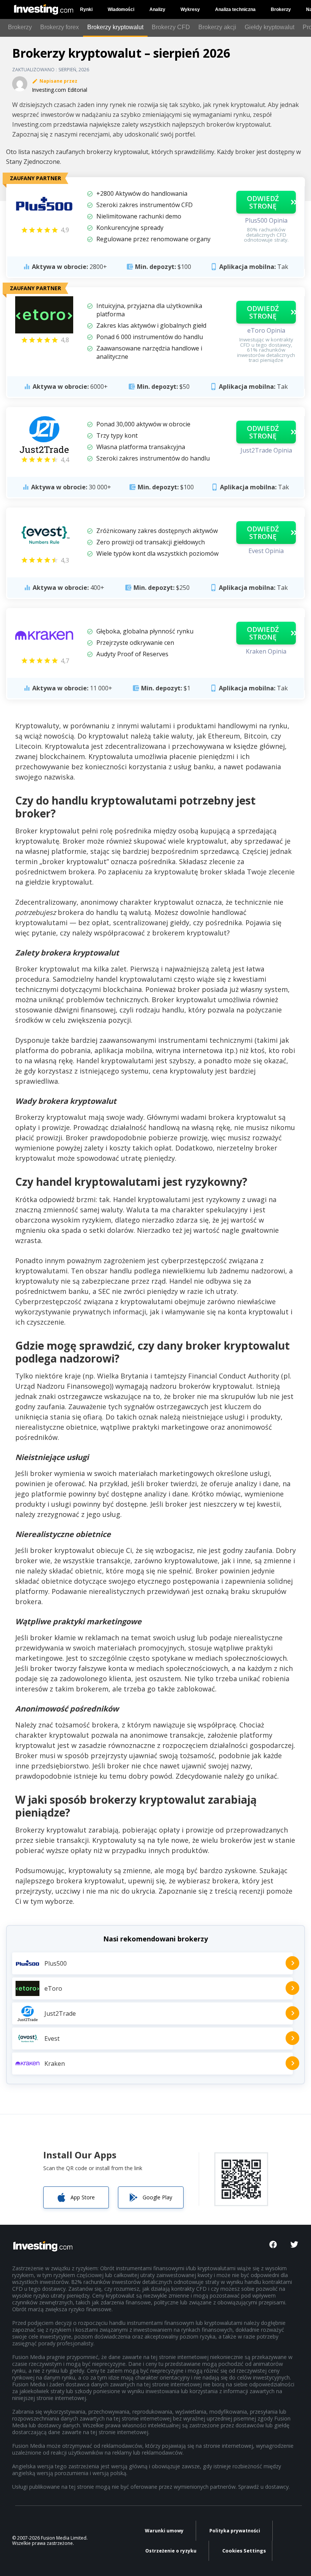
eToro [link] (53, 1988)
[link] (44, 205)
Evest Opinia (266, 551)
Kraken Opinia (266, 651)
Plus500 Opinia (266, 220)
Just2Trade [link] (60, 2013)
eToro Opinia (266, 330)
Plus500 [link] (56, 1963)
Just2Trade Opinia (266, 450)
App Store (83, 2197)
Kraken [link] (55, 2064)
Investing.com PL (45, 7)
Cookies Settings (244, 2551)
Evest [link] (52, 2038)
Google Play (157, 2197)
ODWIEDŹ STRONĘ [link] (263, 202)
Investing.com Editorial (60, 90)
